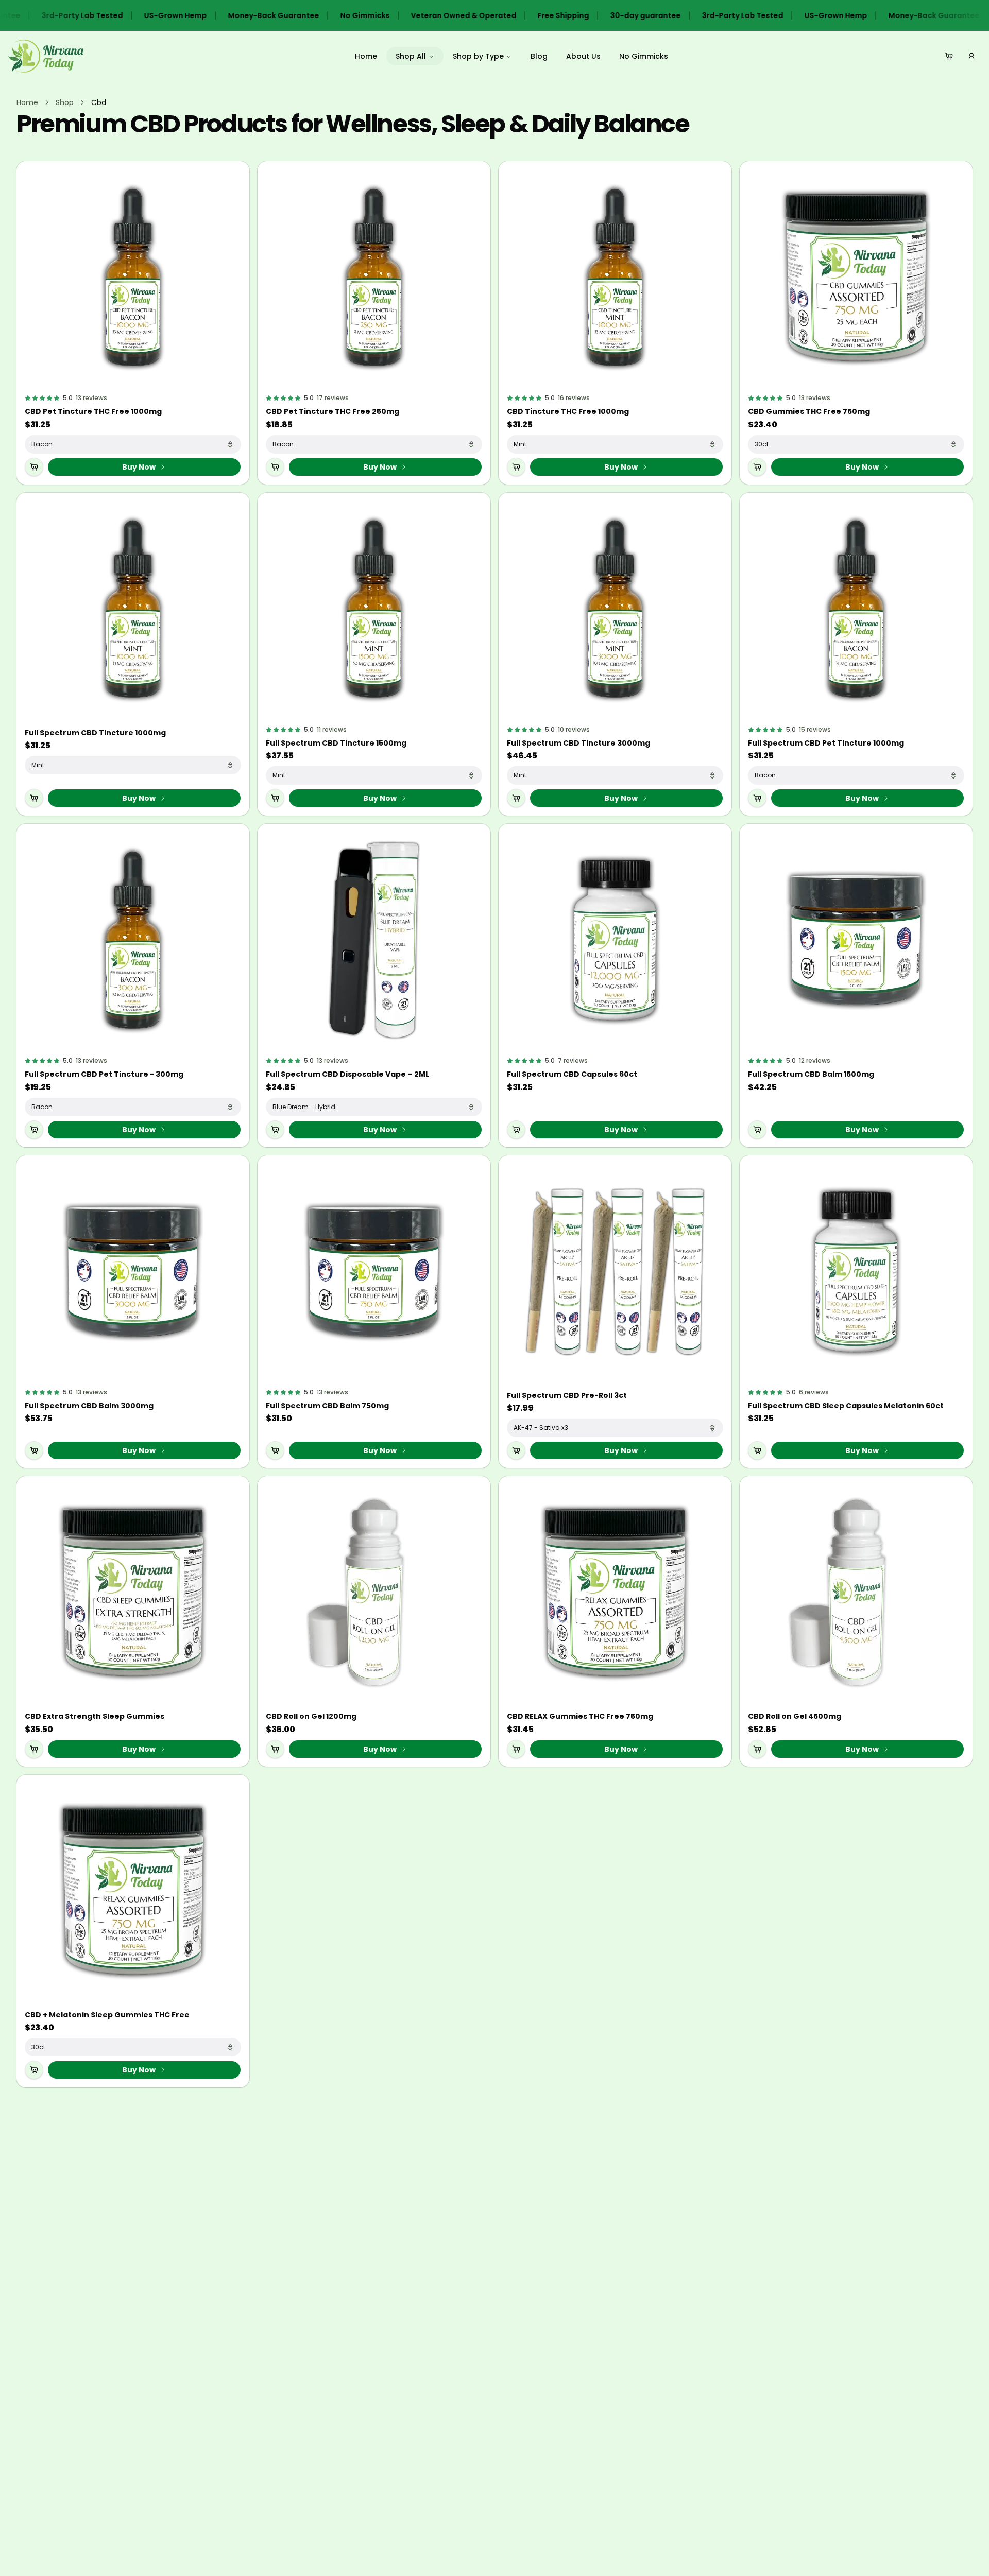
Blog (539, 56)
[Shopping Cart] (949, 56)
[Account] (971, 56)
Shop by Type (478, 56)
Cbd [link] (99, 102)
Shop (65, 102)
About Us (583, 56)
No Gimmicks (644, 56)
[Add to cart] (34, 467)
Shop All (411, 56)
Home (366, 56)
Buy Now (139, 467)
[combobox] (133, 444)
